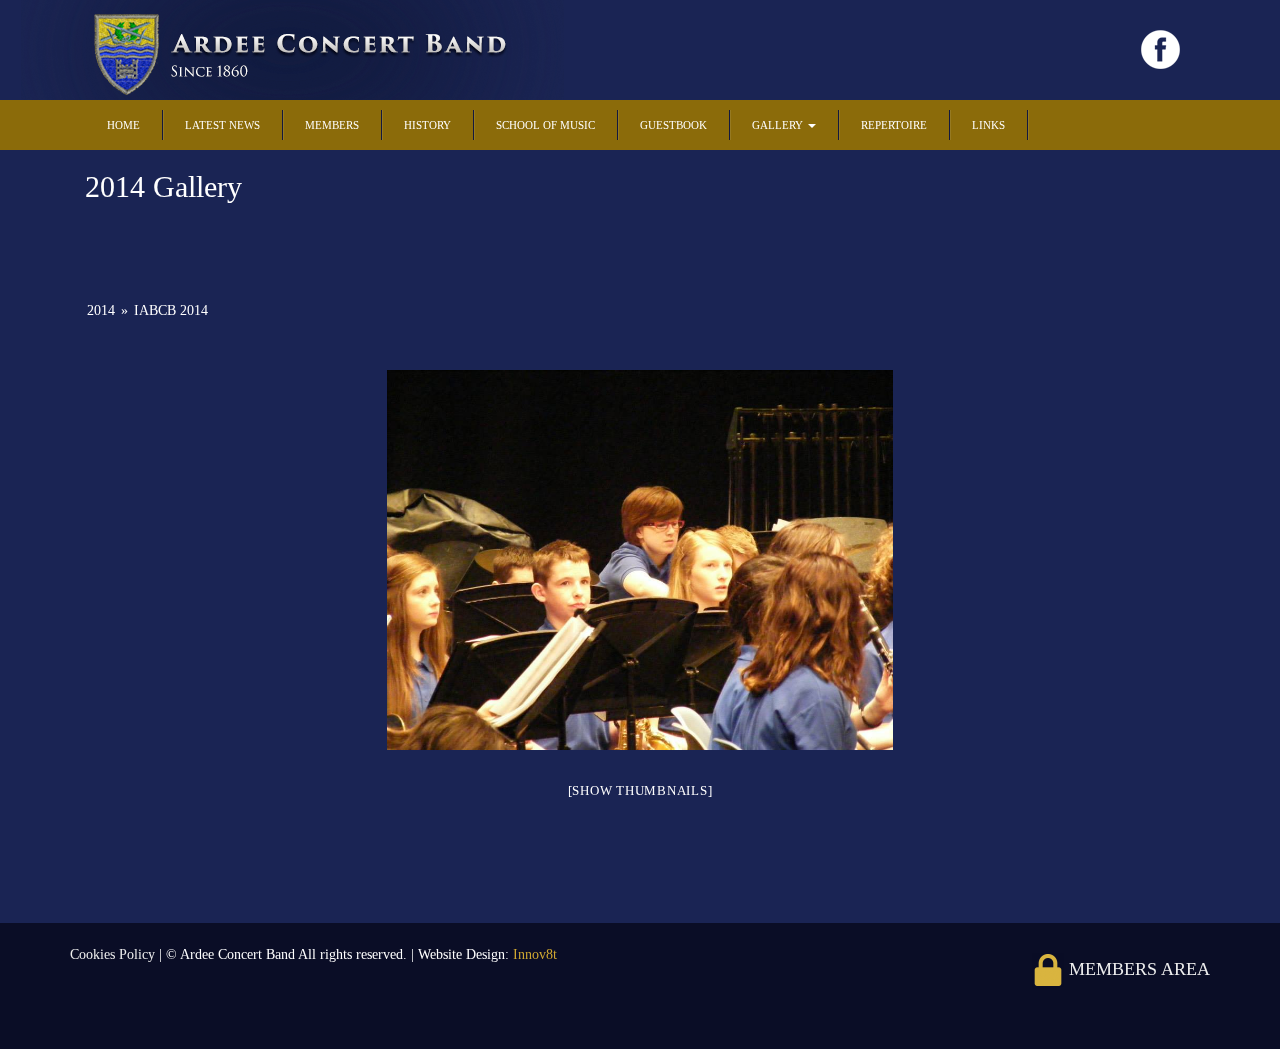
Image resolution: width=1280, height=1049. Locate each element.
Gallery (779, 125)
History (427, 125)
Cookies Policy (114, 954)
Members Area (1137, 969)
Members (332, 125)
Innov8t (535, 954)
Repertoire (894, 125)
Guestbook (673, 125)
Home (123, 125)
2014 (101, 310)
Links (988, 125)
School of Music (545, 125)
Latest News (222, 125)
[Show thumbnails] (640, 790)
